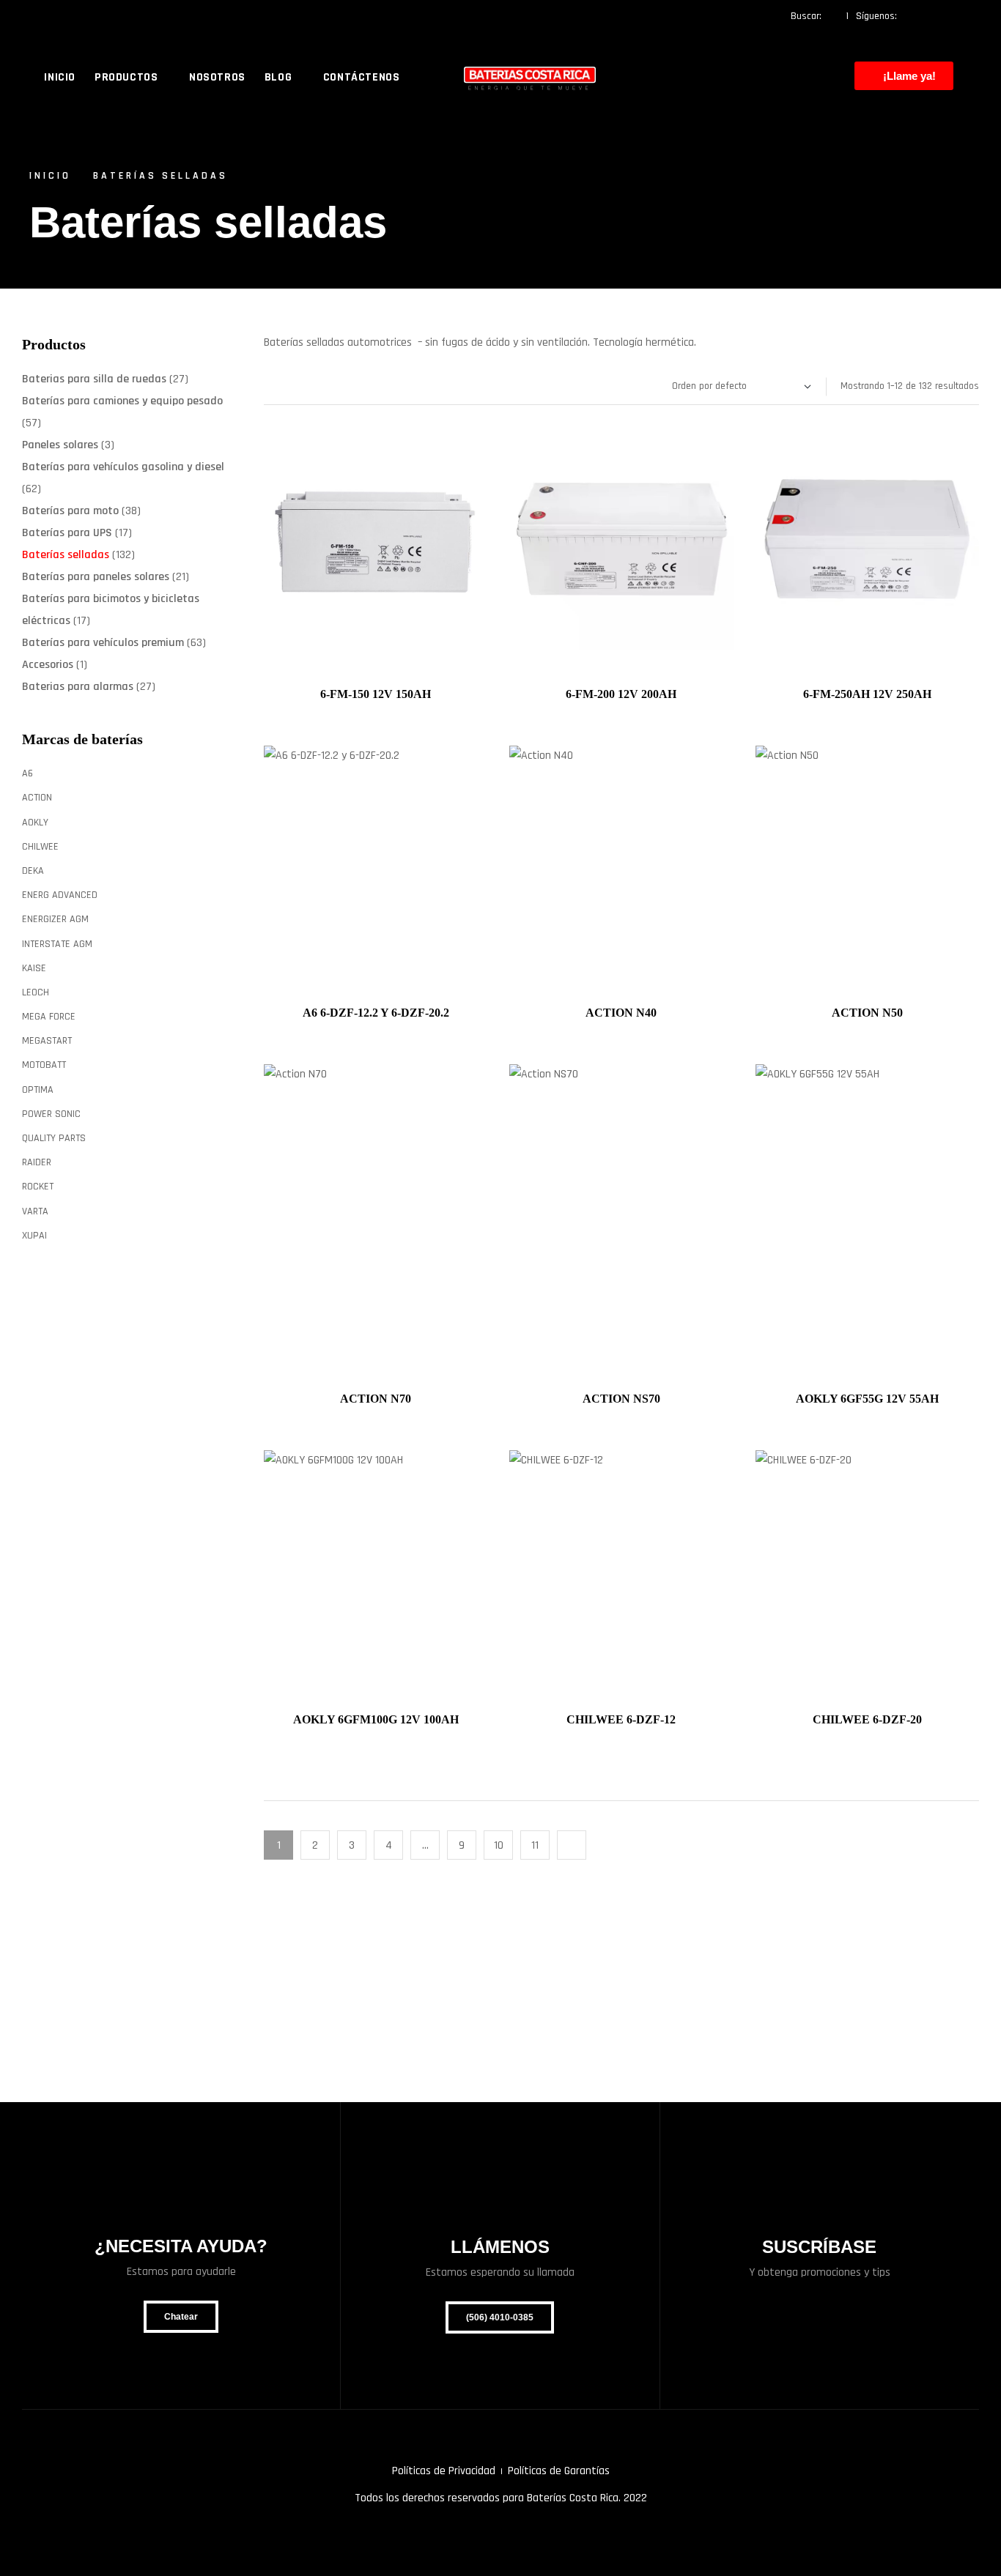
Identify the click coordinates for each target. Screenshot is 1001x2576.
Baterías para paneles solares (96, 577)
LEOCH (36, 992)
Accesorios (48, 665)
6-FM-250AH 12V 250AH (867, 694)
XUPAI (34, 1236)
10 (499, 1845)
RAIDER (37, 1162)
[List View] (267, 386)
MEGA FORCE (49, 1017)
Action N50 (867, 1013)
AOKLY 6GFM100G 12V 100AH (376, 1719)
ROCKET (38, 1187)
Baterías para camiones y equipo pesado (122, 401)
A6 (27, 773)
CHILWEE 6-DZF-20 (867, 1719)
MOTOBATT (44, 1065)
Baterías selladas (66, 555)
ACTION (37, 798)
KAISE (34, 968)
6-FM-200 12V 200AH (621, 694)
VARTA (35, 1211)
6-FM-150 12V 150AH (376, 694)
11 (535, 1845)
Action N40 (621, 1013)
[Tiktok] (970, 16)
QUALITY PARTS (54, 1138)
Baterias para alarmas (78, 687)
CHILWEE (40, 847)
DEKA (33, 871)
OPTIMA (38, 1090)
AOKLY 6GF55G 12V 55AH (867, 1399)
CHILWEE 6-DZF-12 (621, 1719)
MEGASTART (47, 1041)
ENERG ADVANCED (60, 895)
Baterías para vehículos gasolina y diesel (123, 467)
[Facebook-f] (913, 16)
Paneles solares (60, 445)
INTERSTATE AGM (57, 944)
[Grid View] (281, 386)
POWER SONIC (51, 1114)
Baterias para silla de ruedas (94, 379)
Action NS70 (621, 1399)
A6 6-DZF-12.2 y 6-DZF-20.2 (376, 1013)
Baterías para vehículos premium (103, 643)
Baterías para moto (70, 511)
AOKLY (35, 823)
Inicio (50, 176)
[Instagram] (942, 16)
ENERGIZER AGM (55, 919)
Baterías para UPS (67, 533)
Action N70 (376, 1399)
